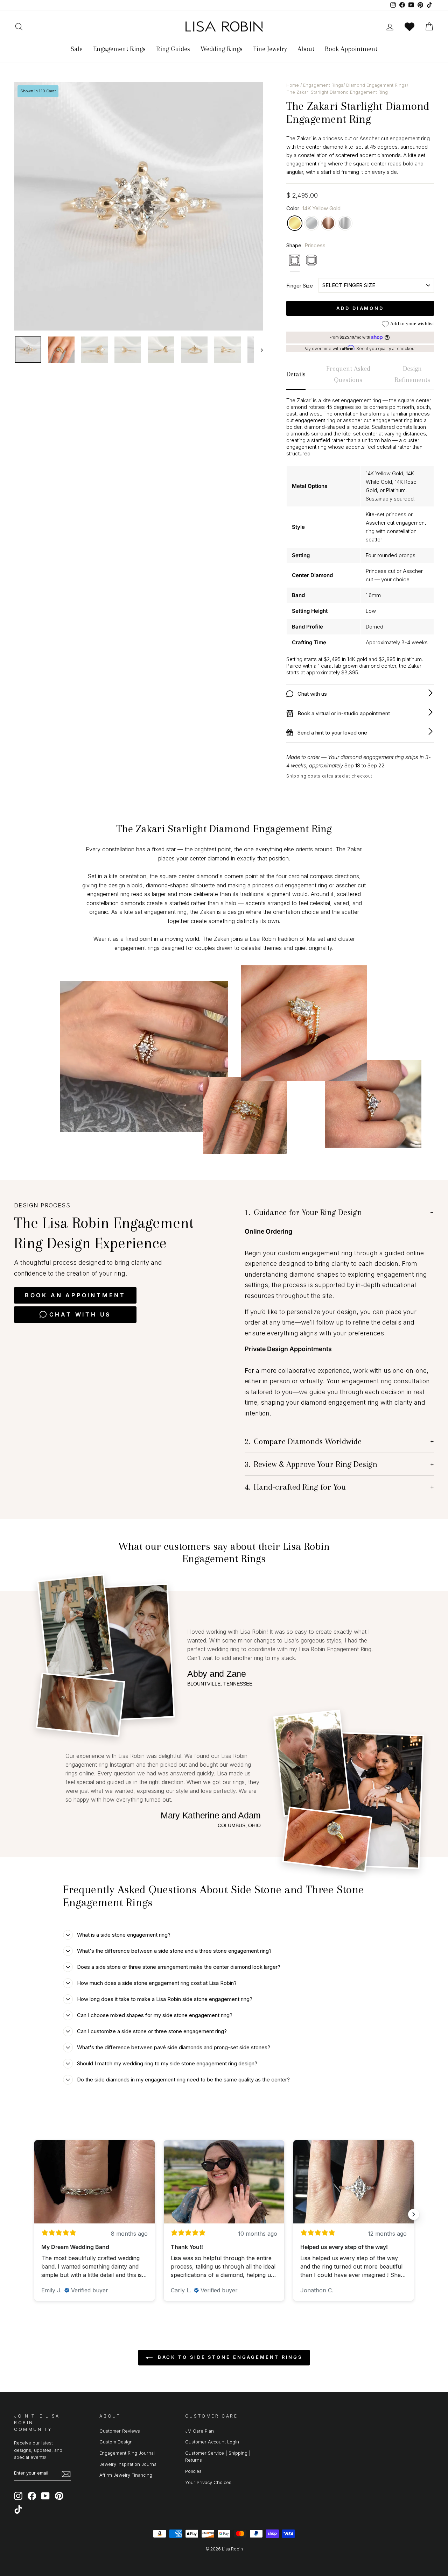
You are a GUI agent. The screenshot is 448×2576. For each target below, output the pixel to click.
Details (296, 374)
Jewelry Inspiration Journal (128, 2464)
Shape (306, 245)
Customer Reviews (120, 2431)
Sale (77, 49)
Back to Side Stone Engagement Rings (229, 2357)
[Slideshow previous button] (34, 2214)
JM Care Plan (199, 2431)
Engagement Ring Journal (127, 2453)
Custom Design (116, 2442)
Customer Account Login (212, 2442)
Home (293, 85)
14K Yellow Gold (295, 223)
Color (313, 208)
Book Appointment (351, 49)
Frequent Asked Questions (348, 374)
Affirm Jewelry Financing (126, 2475)
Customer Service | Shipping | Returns (218, 2457)
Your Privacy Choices (208, 2482)
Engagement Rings (119, 49)
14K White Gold (311, 223)
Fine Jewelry (270, 49)
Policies (193, 2471)
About (306, 49)
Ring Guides (173, 49)
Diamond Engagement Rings (376, 85)
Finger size (300, 286)
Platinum (345, 223)
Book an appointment (75, 1295)
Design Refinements (412, 374)
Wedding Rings (222, 49)
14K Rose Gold (328, 223)
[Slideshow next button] (414, 2214)
